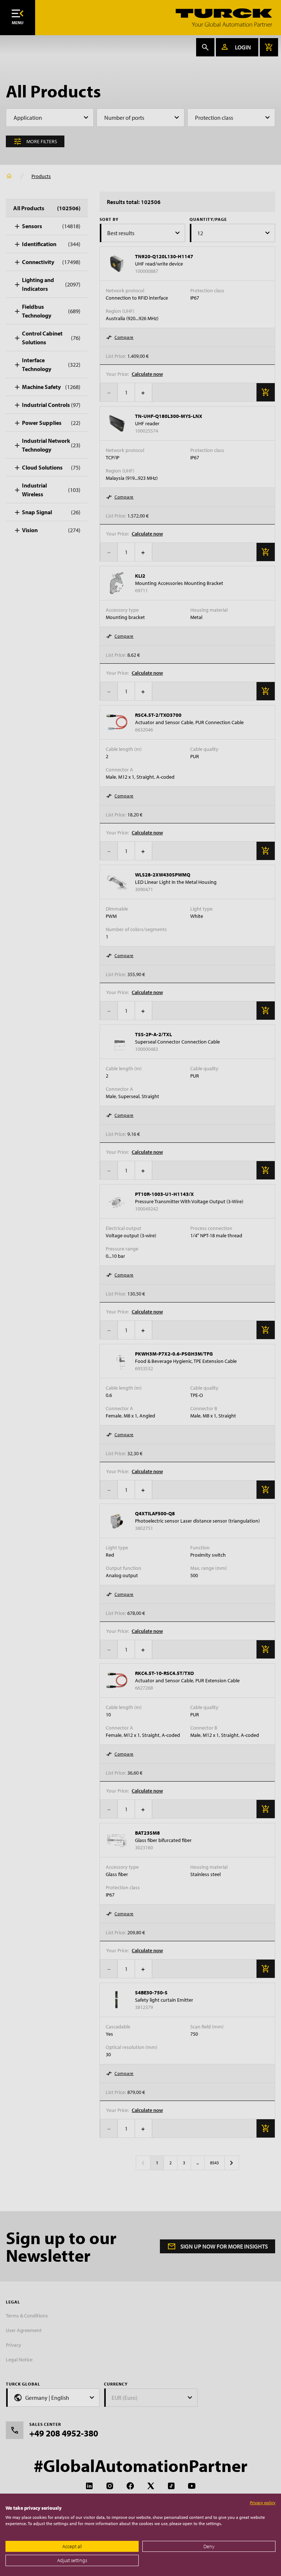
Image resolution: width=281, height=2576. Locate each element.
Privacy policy (263, 2503)
